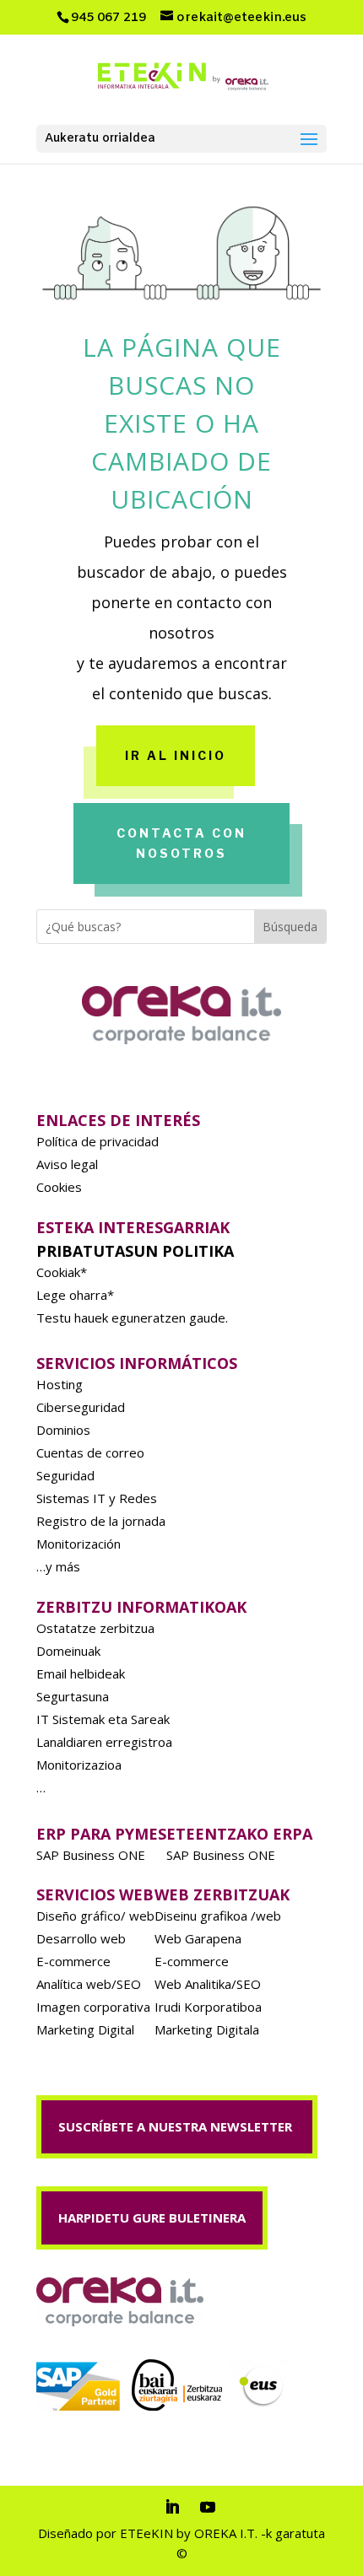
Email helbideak (81, 1673)
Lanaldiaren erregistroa (104, 1742)
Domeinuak (68, 1651)
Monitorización (79, 1544)
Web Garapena (198, 1938)
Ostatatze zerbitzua (95, 1628)
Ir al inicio (176, 755)
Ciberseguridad (81, 1407)
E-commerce (73, 1961)
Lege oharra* (75, 1295)
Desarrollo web (81, 1938)
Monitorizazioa (79, 1765)
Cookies (59, 1187)
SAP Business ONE (91, 1855)
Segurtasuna (73, 1696)
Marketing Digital (85, 2029)
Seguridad (65, 1475)
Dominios (63, 1430)
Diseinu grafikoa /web (218, 1916)
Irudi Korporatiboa (208, 2007)
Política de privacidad (98, 1141)
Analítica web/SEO (89, 1984)
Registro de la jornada (101, 1521)
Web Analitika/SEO (208, 1984)
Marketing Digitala (207, 2029)
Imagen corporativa (93, 2007)
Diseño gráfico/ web (95, 1916)
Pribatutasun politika (135, 1251)
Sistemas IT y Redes (97, 1498)
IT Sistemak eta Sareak (103, 1719)
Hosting (60, 1384)
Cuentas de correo (90, 1452)
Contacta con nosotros (181, 843)
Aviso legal (67, 1164)
